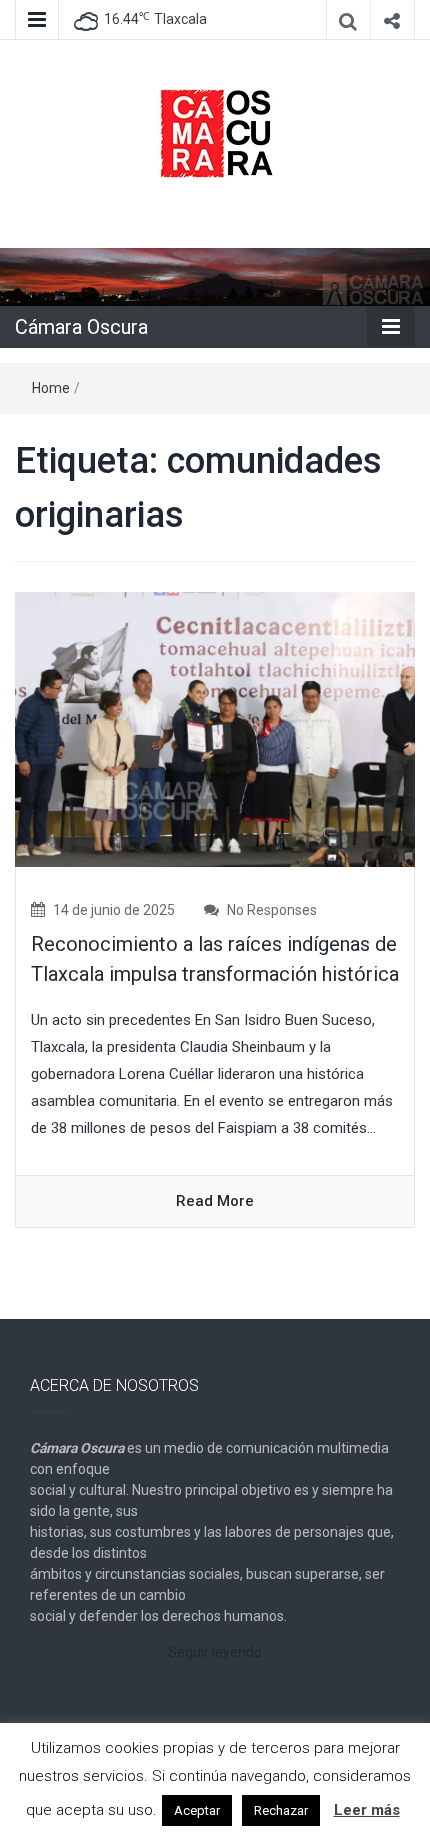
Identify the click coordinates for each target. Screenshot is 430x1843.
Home (51, 388)
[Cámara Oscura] (215, 276)
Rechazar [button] (281, 1810)
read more (215, 1201)
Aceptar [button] (197, 1810)
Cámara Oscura (81, 327)
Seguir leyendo (215, 1652)
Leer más (367, 1810)
